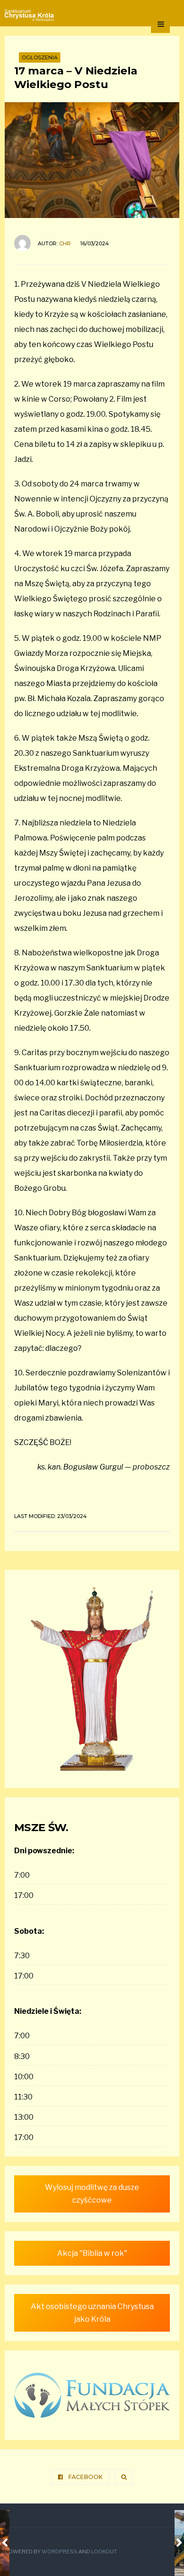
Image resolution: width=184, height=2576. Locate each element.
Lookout (104, 2552)
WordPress (59, 2552)
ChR (65, 243)
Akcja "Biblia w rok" (92, 2253)
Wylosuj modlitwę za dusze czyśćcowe (92, 2194)
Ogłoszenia (40, 57)
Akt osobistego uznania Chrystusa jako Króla (92, 2313)
